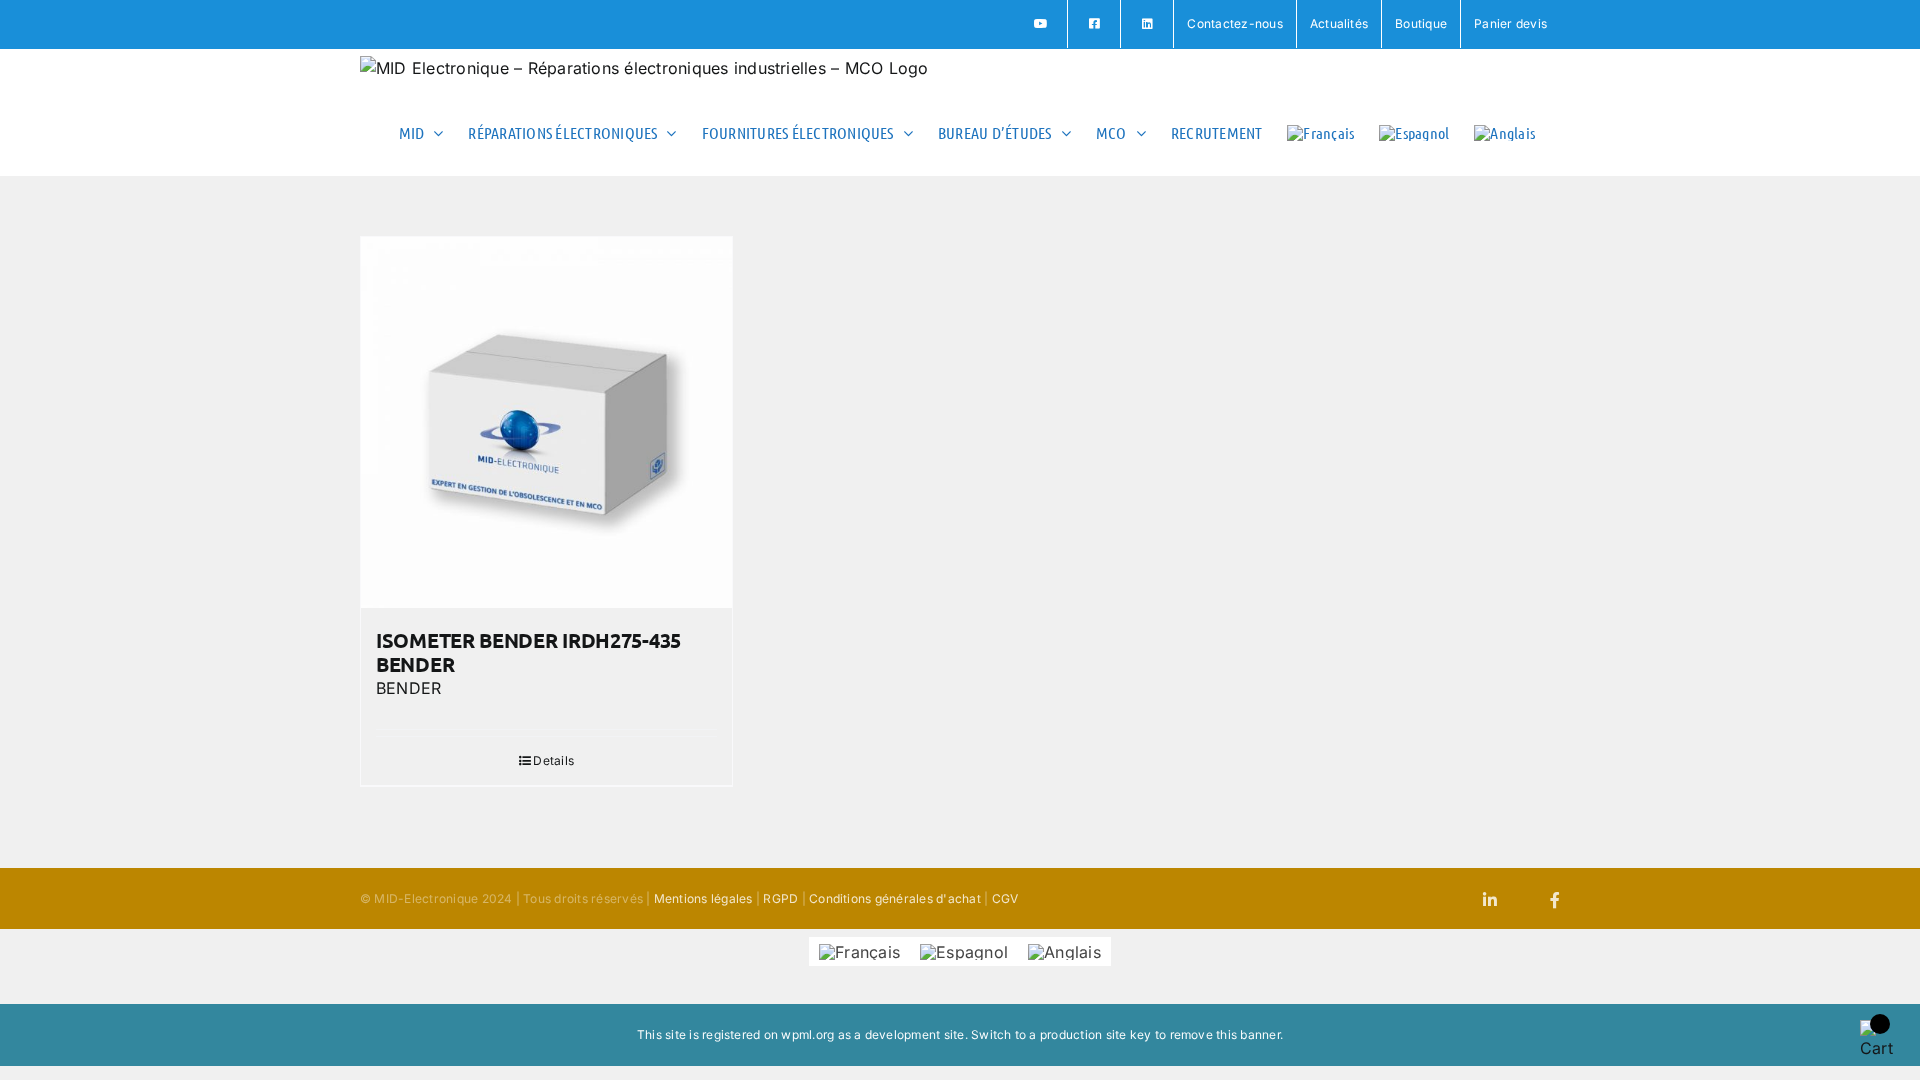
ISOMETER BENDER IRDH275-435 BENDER (528, 652)
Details (553, 760)
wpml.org (807, 1034)
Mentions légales (703, 898)
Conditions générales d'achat (895, 898)
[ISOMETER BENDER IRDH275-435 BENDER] (546, 422)
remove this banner (1225, 1034)
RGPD (780, 898)
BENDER (408, 688)
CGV (1005, 898)
